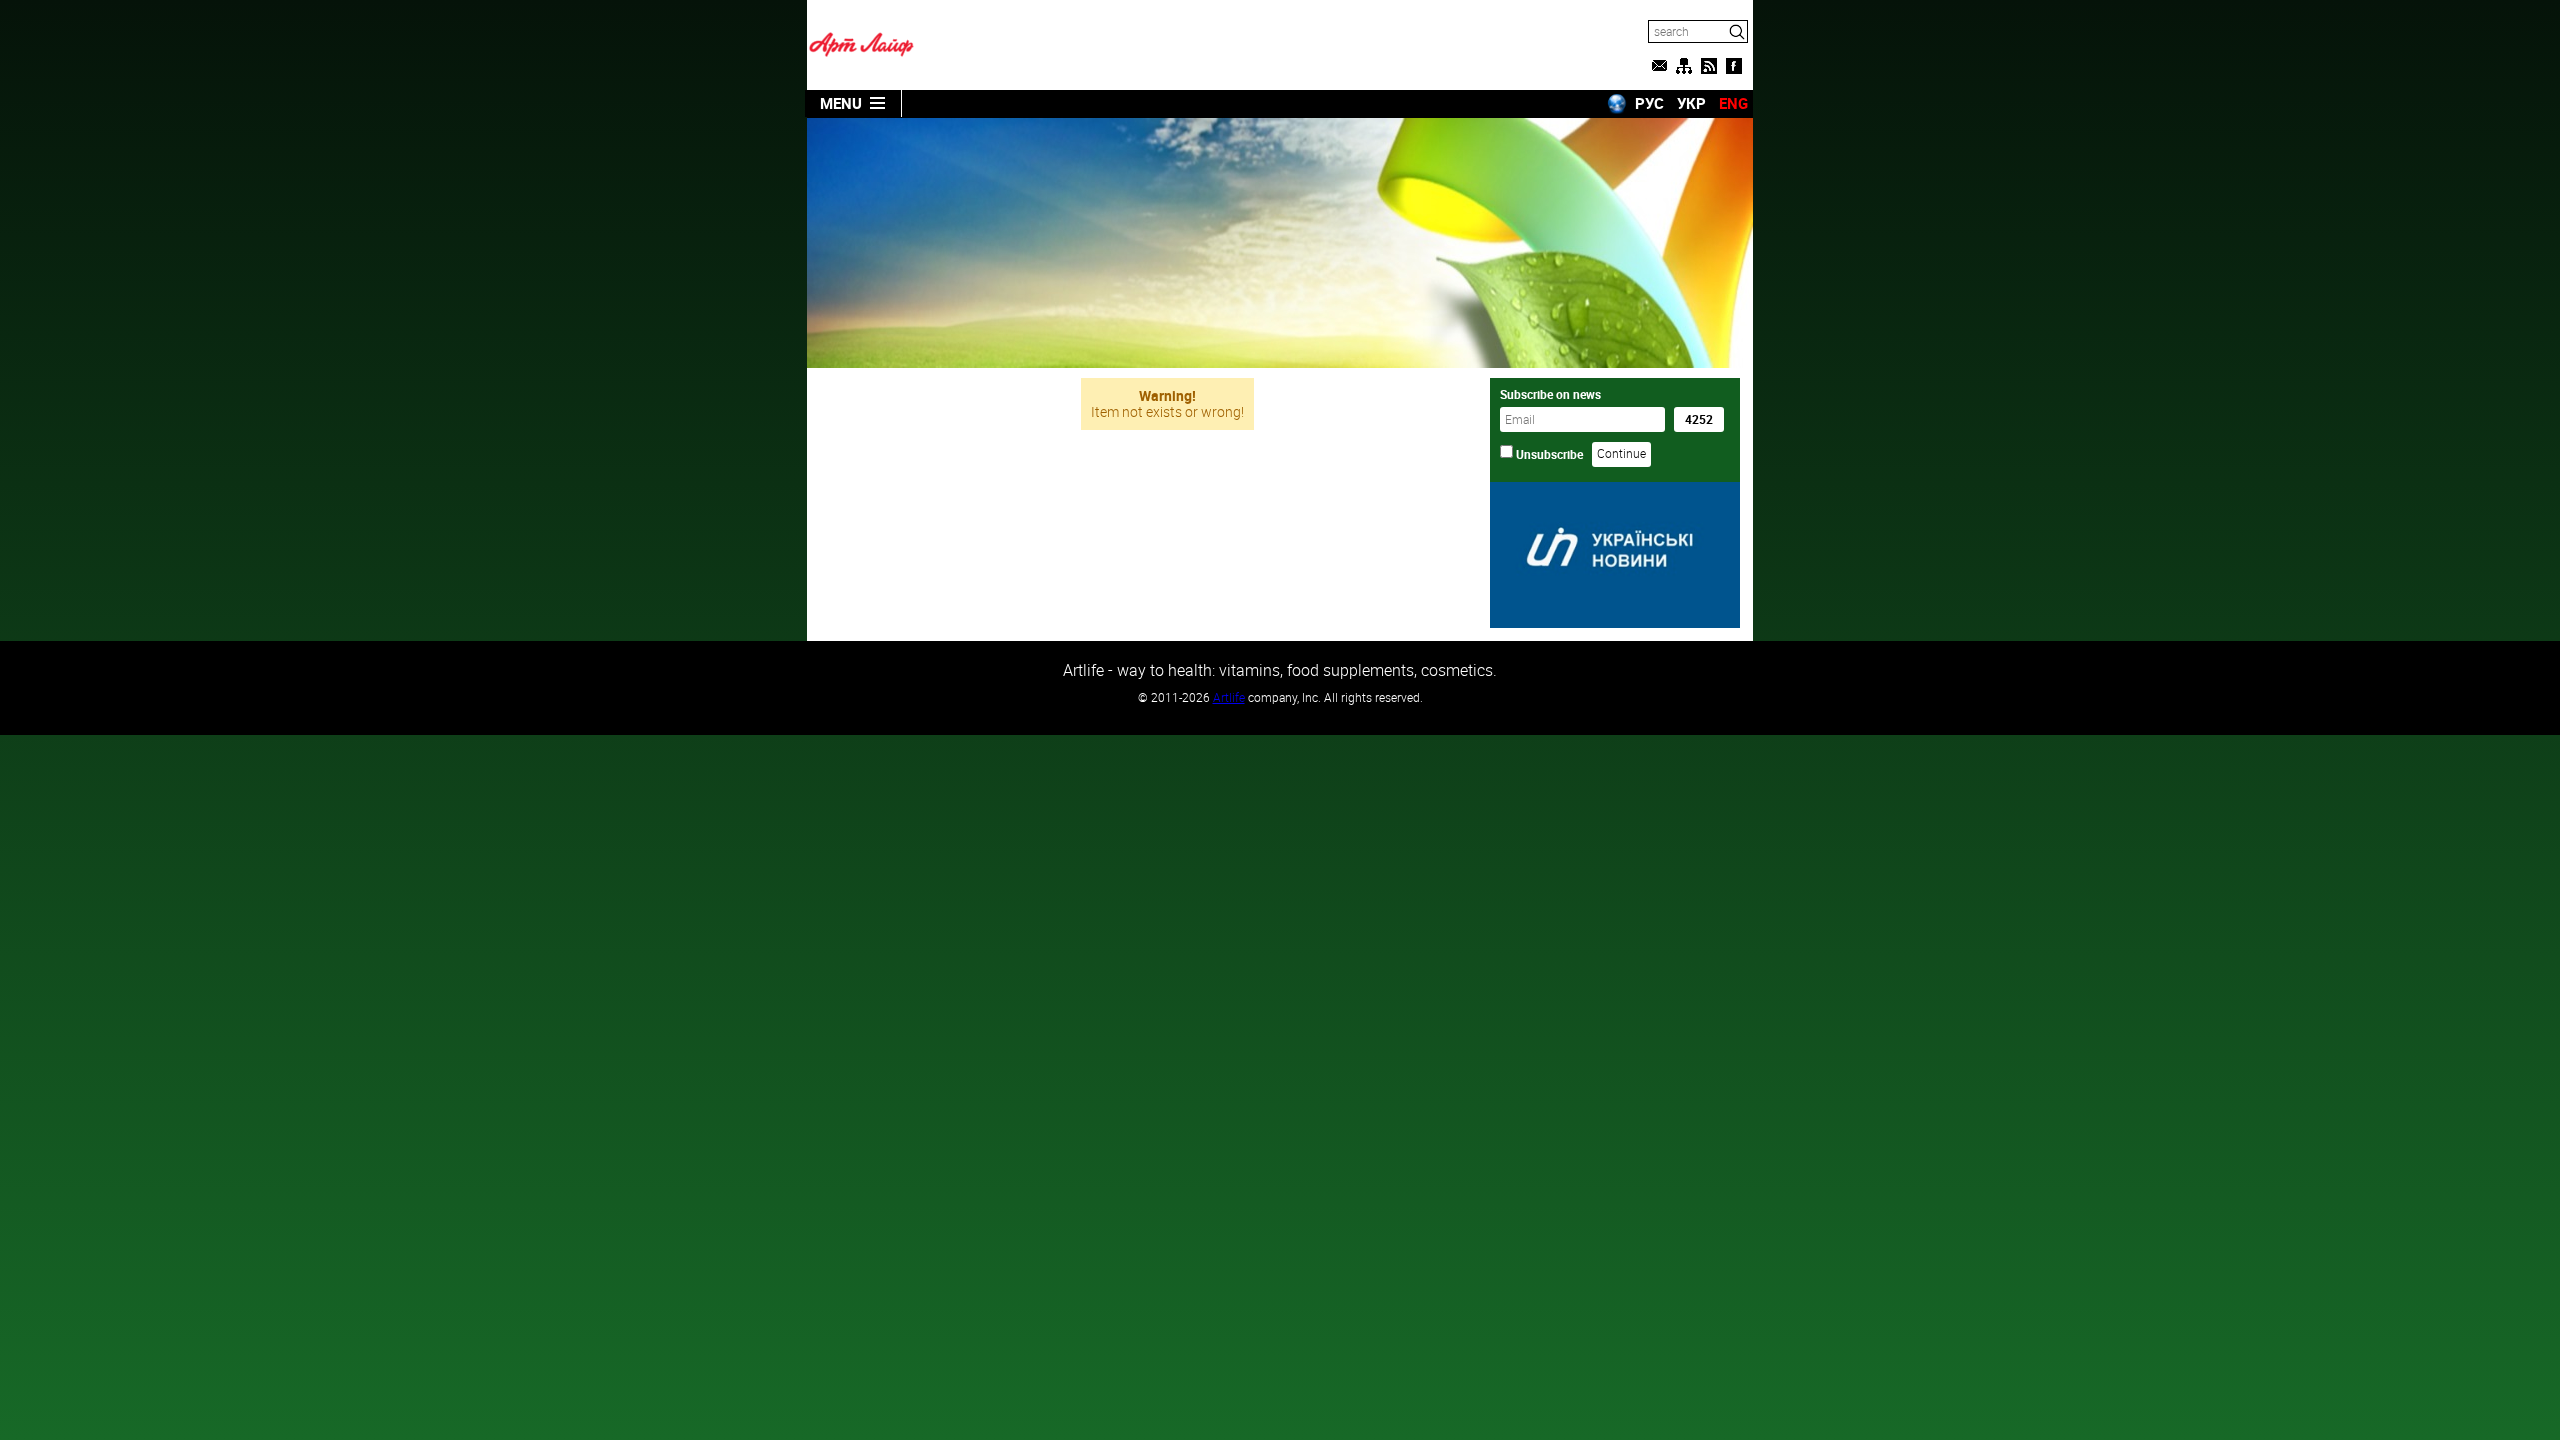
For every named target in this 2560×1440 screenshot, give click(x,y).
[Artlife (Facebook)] (1734, 66)
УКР (1691, 103)
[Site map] (1684, 66)
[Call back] (1659, 66)
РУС (1649, 103)
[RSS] (1709, 66)
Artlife (1229, 697)
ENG (1733, 103)
